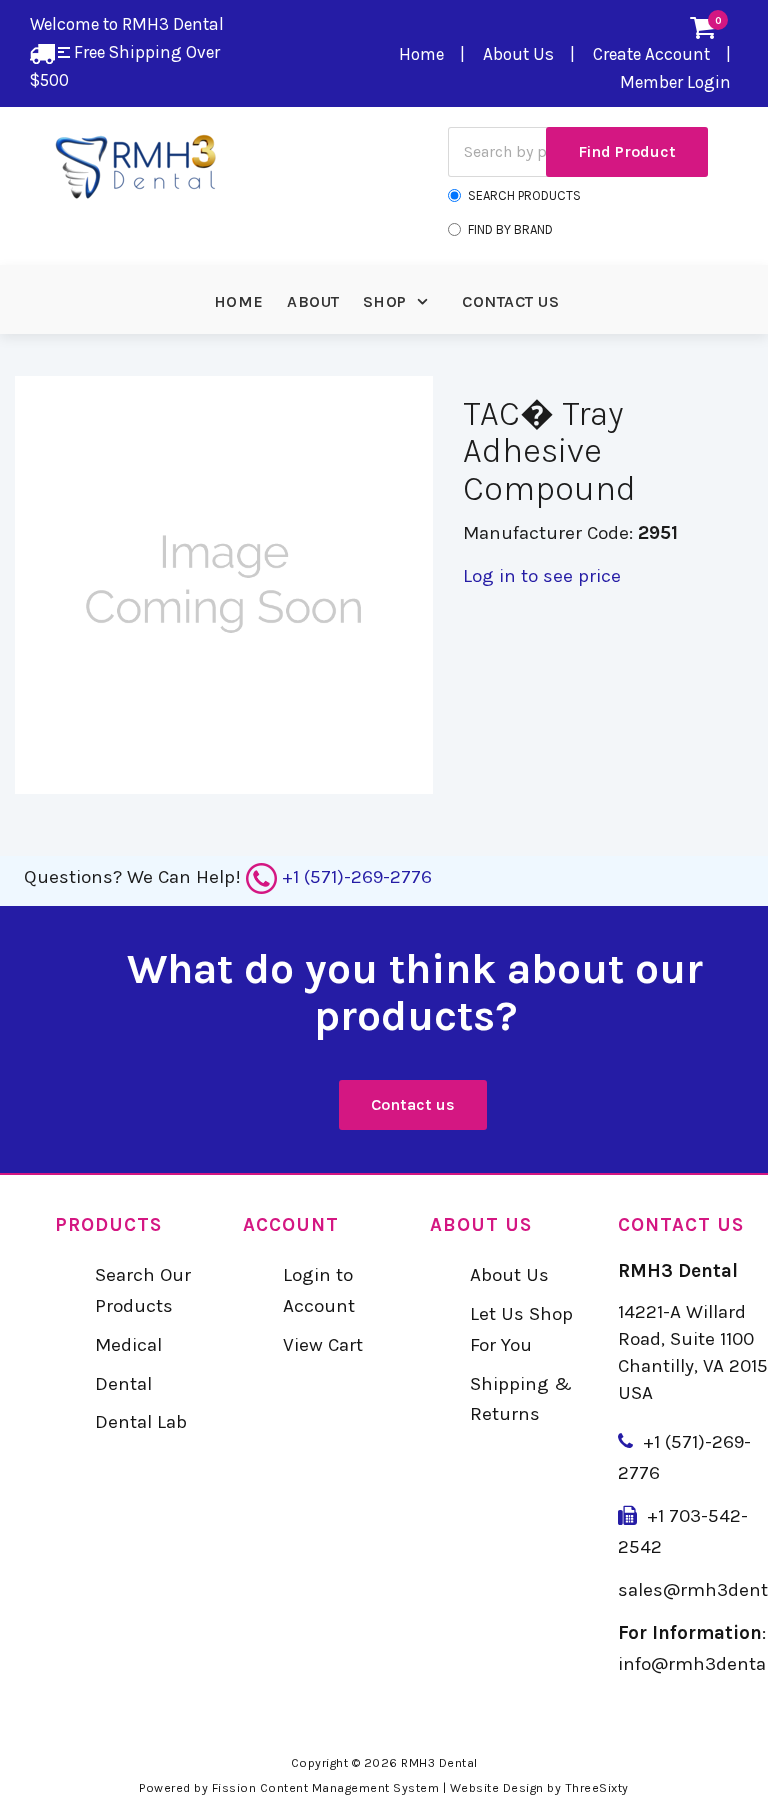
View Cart (323, 1345)
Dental (123, 1384)
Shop (385, 301)
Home (421, 54)
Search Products (524, 195)
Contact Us (510, 301)
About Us (518, 54)
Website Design (497, 1788)
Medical (128, 1345)
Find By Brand (510, 229)
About (313, 301)
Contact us (413, 1104)
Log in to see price (542, 576)
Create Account (651, 54)
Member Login (675, 82)
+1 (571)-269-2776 (357, 877)
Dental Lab (141, 1422)
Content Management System (350, 1788)
